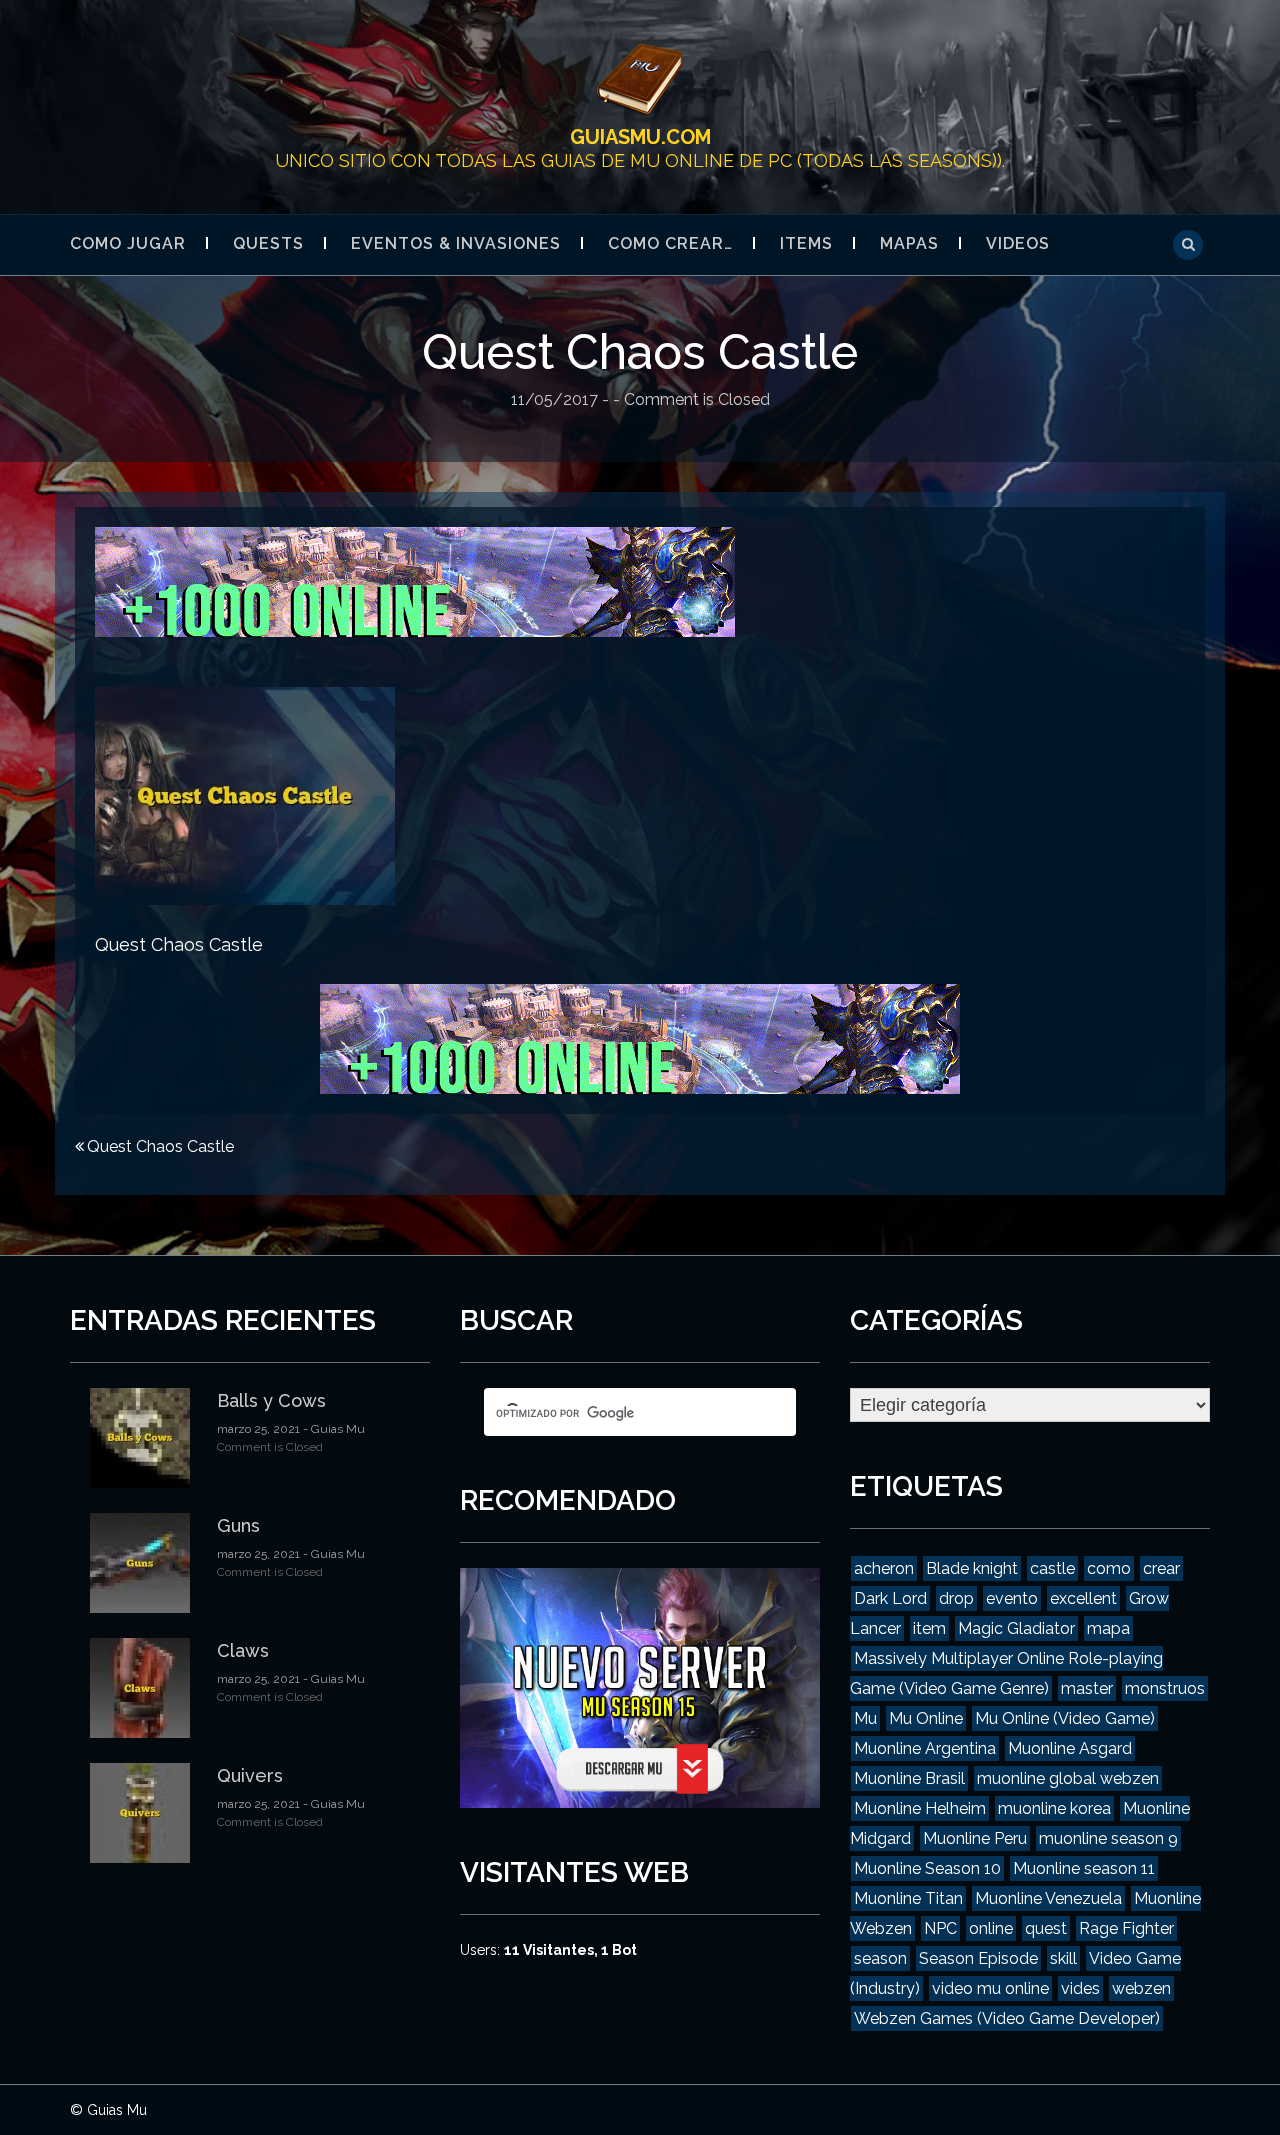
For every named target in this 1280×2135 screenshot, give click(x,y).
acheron (884, 1568)
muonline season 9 (1108, 1838)
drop (956, 1598)
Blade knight (972, 1568)
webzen (1141, 1988)
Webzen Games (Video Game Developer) (1007, 2018)
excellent (1083, 1598)
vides (1080, 1988)
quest (1046, 1928)
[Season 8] (415, 580)
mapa (1108, 1628)
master (1087, 1688)
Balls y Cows (271, 1400)
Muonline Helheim (920, 1808)
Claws (243, 1650)
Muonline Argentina (925, 1748)
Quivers (250, 1775)
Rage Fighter (1126, 1928)
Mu (865, 1718)
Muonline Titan (908, 1898)
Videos (1018, 243)
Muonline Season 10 (927, 1868)
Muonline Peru (975, 1838)
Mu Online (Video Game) (1065, 1718)
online (991, 1928)
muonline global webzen (1068, 1778)
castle (1052, 1568)
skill (1063, 1958)
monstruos (1165, 1688)
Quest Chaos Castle (160, 1146)
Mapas (909, 243)
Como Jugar (128, 243)
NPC (940, 1928)
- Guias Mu (332, 1429)
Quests (268, 243)
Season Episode (978, 1958)
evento (1012, 1598)
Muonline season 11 (1084, 1868)
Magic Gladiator (1016, 1628)
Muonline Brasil (909, 1778)
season (880, 1958)
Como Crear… (670, 243)
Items (806, 243)
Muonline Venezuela (1048, 1898)
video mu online (990, 1988)
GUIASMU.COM (640, 137)
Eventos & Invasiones (456, 243)
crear (1161, 1568)
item (929, 1628)
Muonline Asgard (1070, 1748)
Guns (238, 1525)
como (1109, 1568)
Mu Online (926, 1718)
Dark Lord (890, 1598)
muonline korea (1054, 1808)
